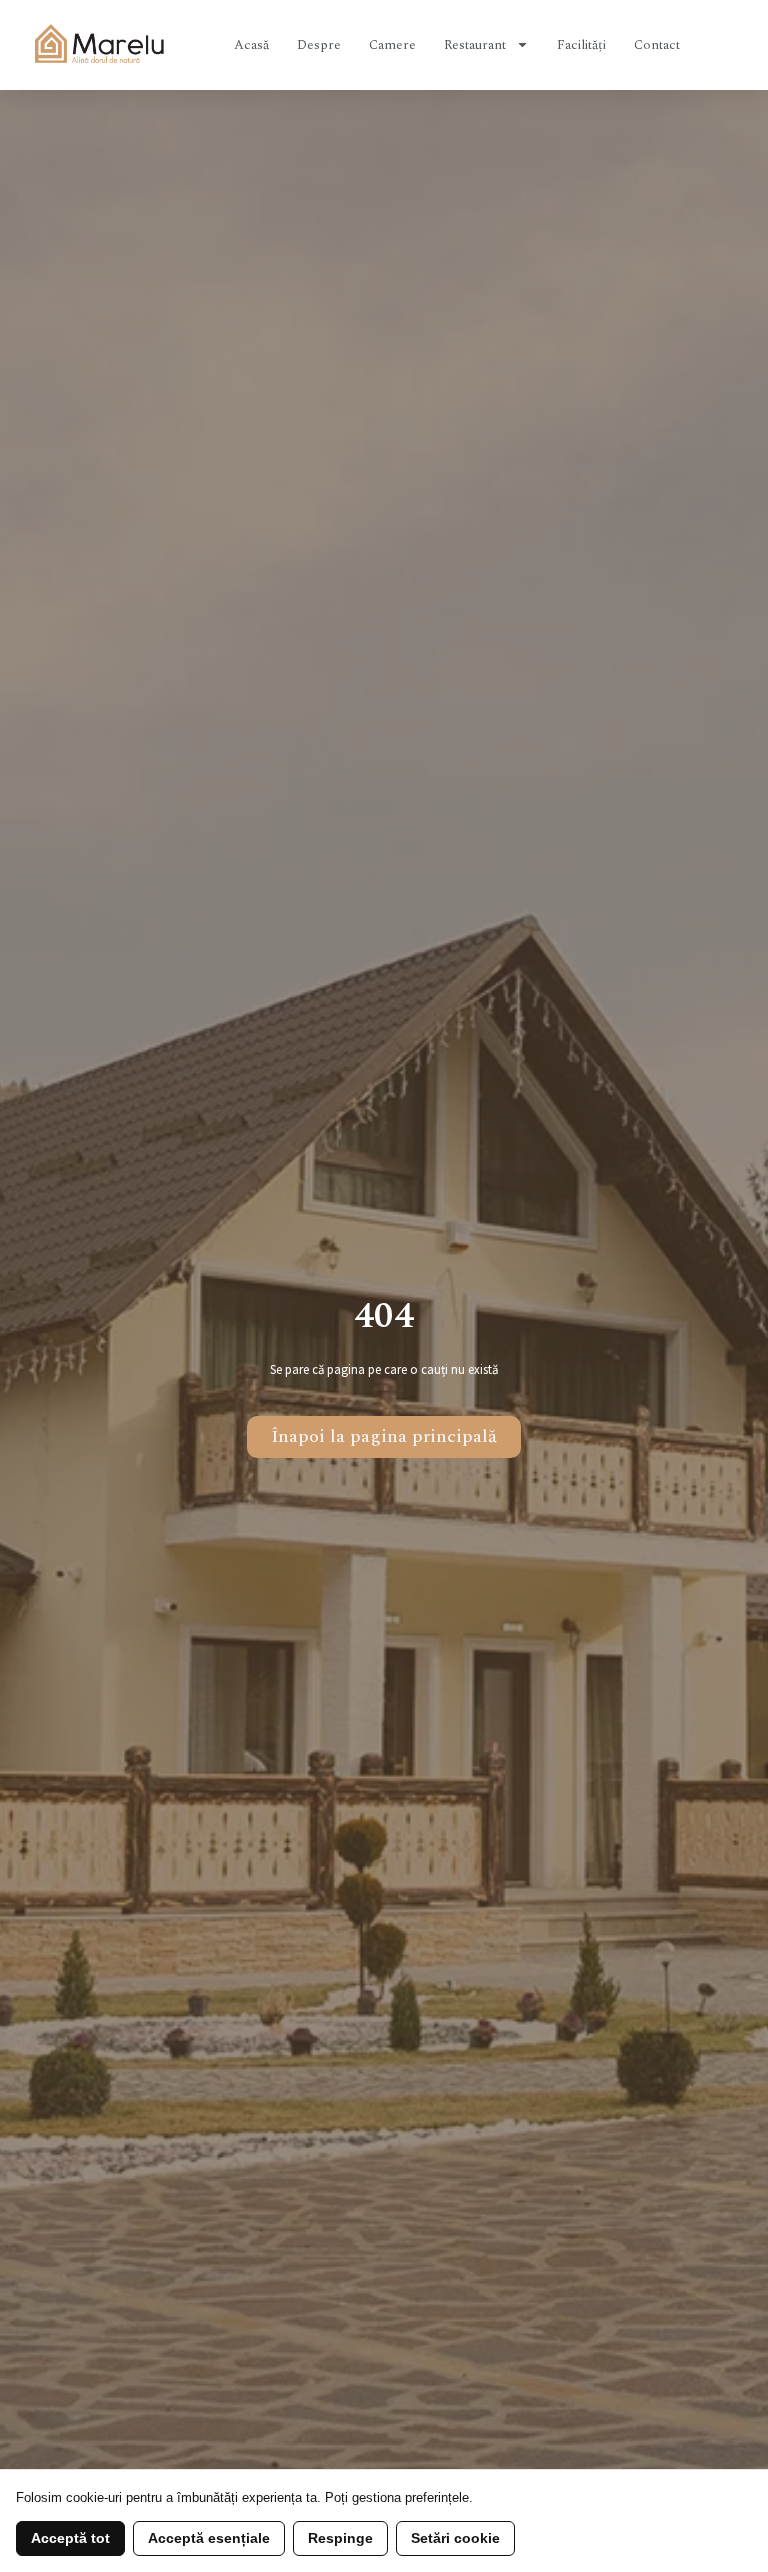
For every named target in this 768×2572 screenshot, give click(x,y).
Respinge (340, 2538)
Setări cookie (455, 2538)
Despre (319, 45)
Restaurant (475, 45)
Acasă (251, 45)
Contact (657, 45)
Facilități (581, 45)
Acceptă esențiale (209, 2538)
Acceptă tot (70, 2538)
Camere (392, 45)
